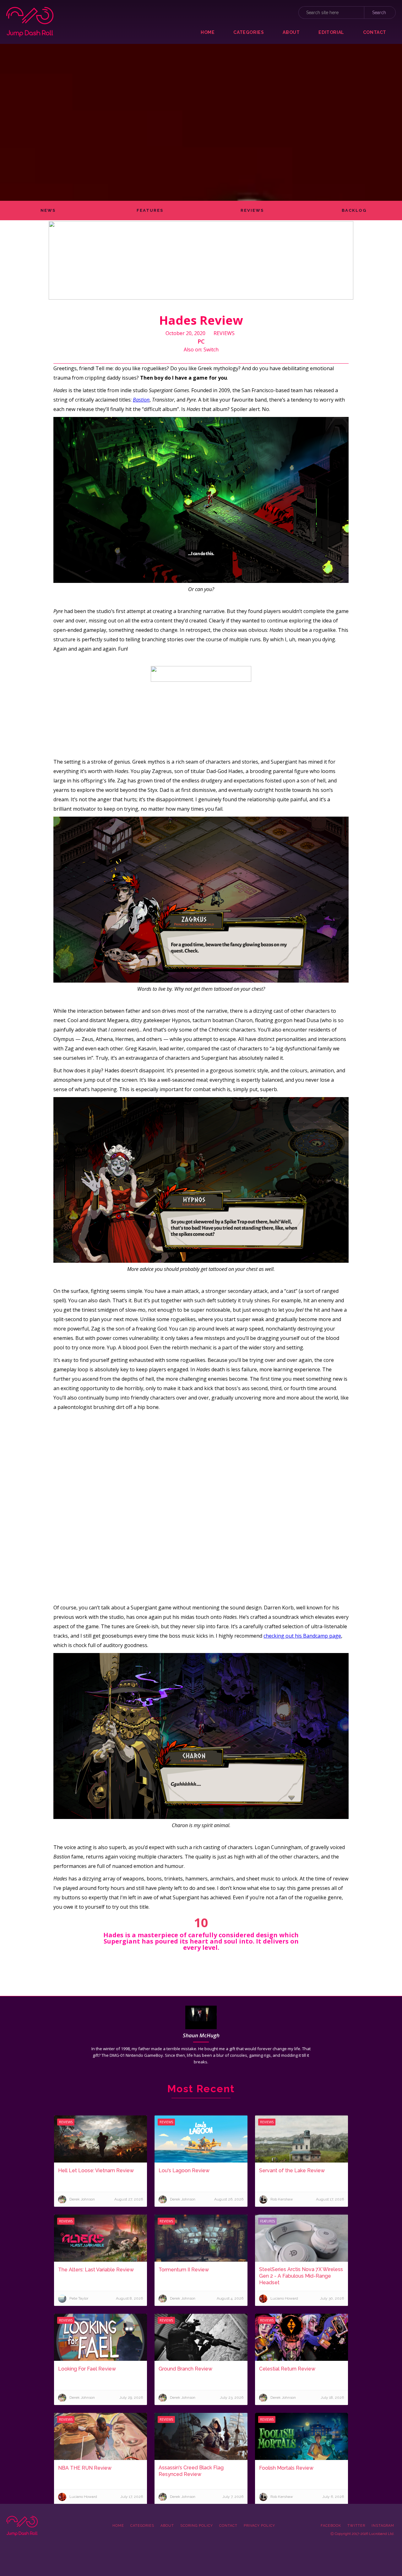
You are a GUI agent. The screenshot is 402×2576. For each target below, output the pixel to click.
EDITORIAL (331, 32)
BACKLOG (354, 210)
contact (375, 32)
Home (208, 32)
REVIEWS (252, 210)
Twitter (356, 2526)
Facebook (331, 2526)
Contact (228, 2526)
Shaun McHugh (201, 2035)
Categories (142, 2526)
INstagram (383, 2526)
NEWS (48, 210)
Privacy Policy (259, 2526)
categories (249, 32)
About (167, 2526)
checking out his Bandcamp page (302, 1636)
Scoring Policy (197, 2526)
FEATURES (150, 210)
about (291, 32)
